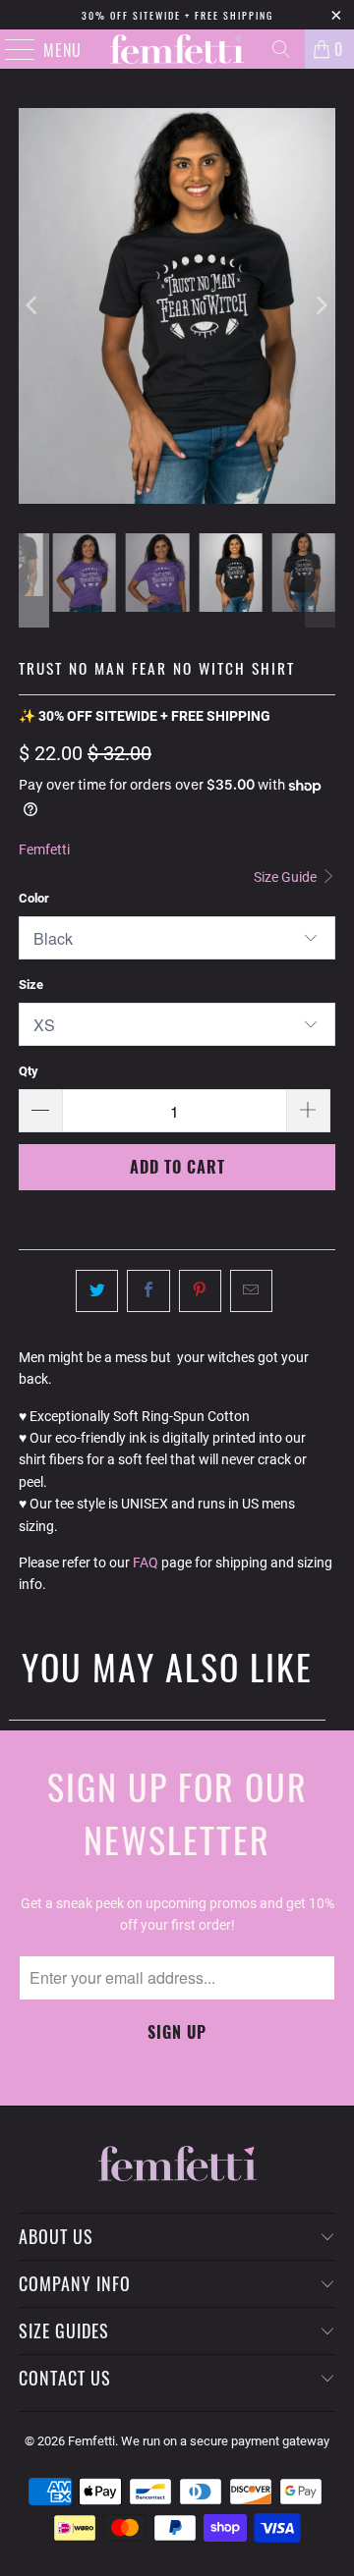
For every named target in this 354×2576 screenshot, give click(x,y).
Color (34, 898)
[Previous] (33, 306)
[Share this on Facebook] (148, 1290)
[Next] (321, 306)
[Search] (281, 49)
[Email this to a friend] (251, 1290)
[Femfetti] (177, 49)
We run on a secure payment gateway (225, 2441)
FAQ (146, 1562)
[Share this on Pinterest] (200, 1290)
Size (31, 985)
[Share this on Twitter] (97, 1290)
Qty (29, 1071)
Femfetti (44, 850)
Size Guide (287, 877)
